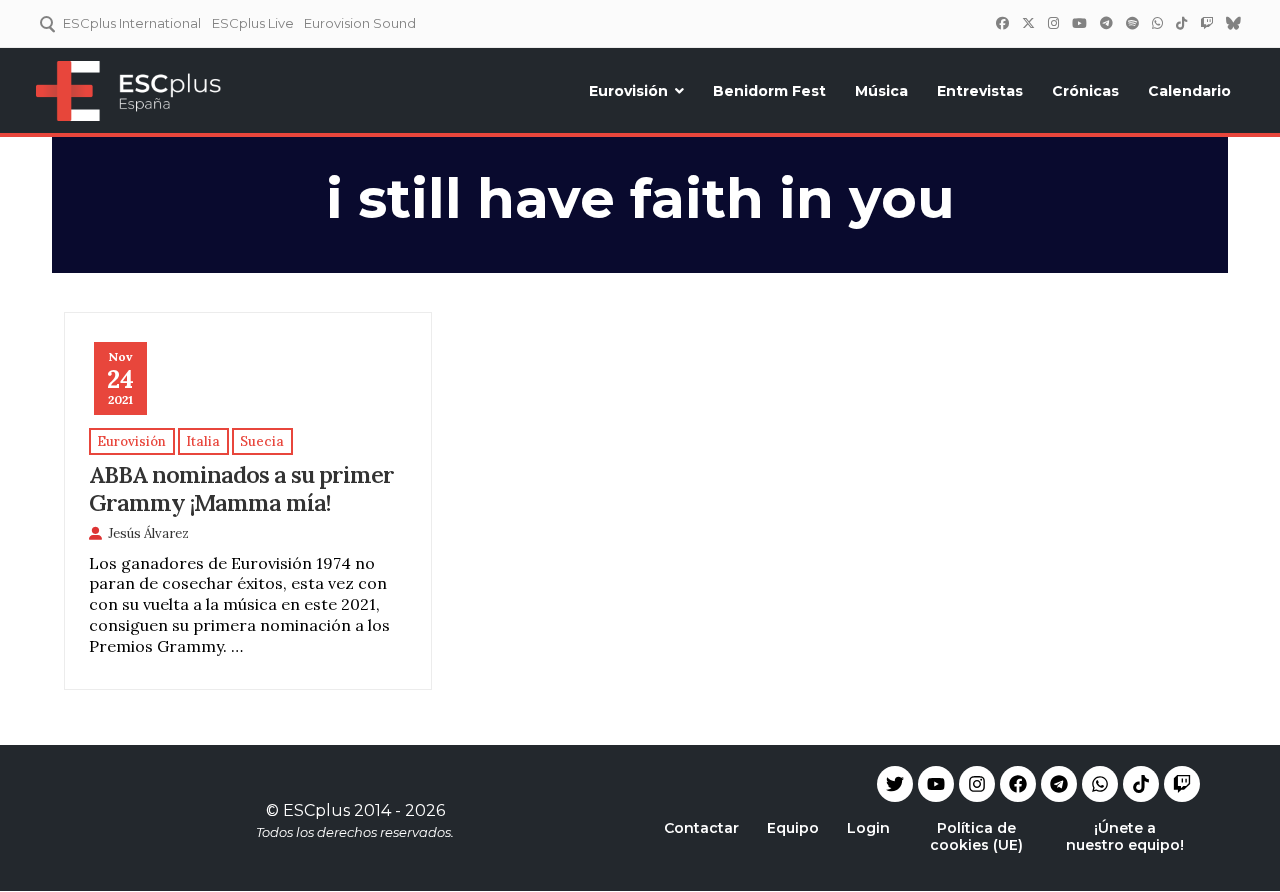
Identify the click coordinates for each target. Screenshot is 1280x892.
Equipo (793, 828)
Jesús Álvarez (148, 533)
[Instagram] (1053, 23)
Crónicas (1085, 91)
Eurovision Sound (360, 23)
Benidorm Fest (769, 91)
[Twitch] (1206, 23)
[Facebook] (1002, 23)
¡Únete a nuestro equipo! (1125, 836)
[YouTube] (1079, 23)
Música (881, 91)
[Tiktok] (1141, 784)
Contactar (701, 828)
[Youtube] (936, 784)
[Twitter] (1028, 23)
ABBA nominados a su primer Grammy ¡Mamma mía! (241, 488)
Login (868, 828)
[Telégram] (1106, 23)
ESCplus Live (253, 23)
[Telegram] (1059, 784)
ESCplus (316, 810)
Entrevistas (980, 91)
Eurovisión (628, 91)
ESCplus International (132, 23)
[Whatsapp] (1100, 784)
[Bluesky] (1233, 23)
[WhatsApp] (1157, 23)
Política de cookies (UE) (976, 836)
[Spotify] (1132, 23)
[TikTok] (1181, 23)
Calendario (1189, 91)
